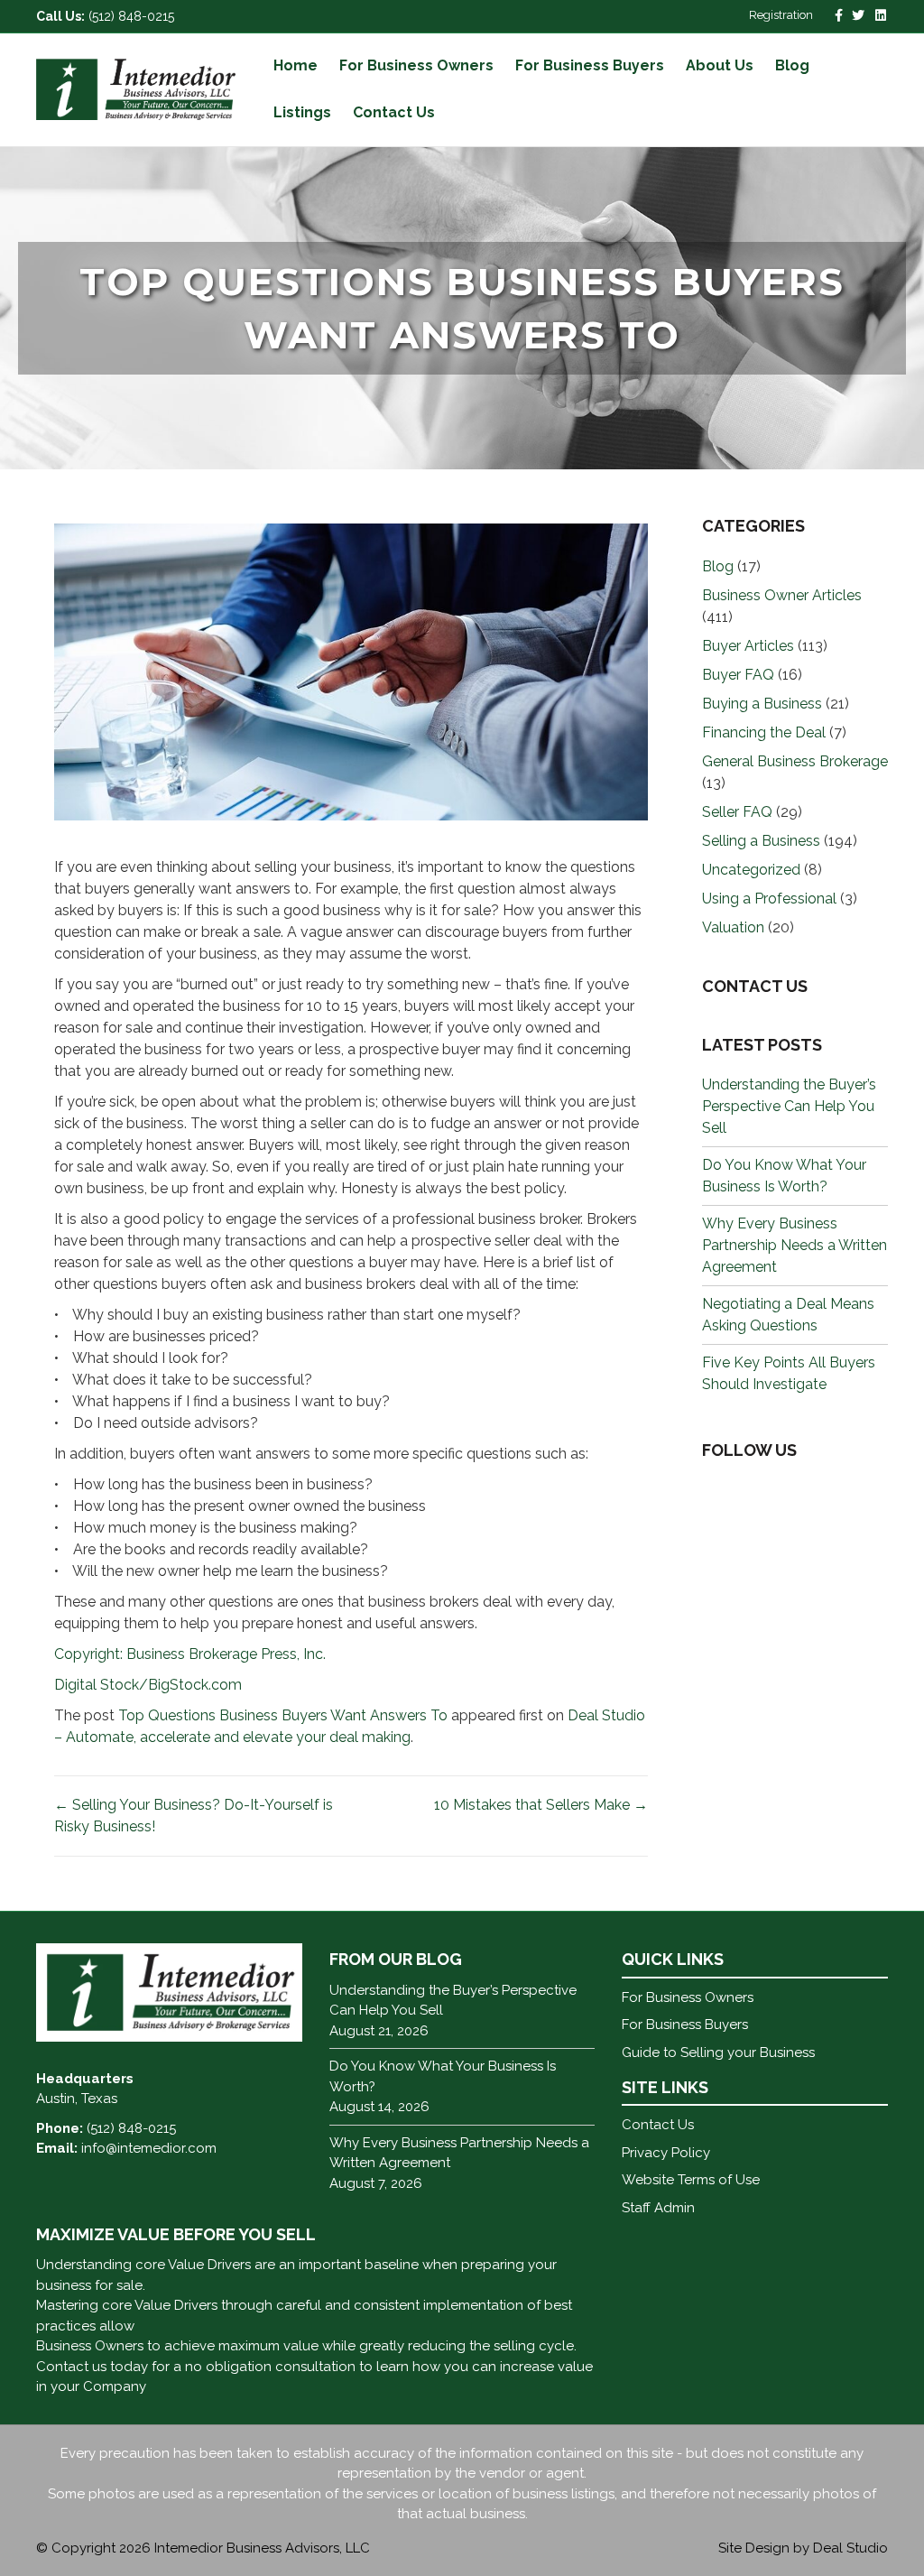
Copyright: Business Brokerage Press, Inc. (190, 1654)
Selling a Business (761, 841)
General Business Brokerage (795, 761)
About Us (720, 65)
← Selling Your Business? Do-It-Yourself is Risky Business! (194, 1816)
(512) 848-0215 (131, 16)
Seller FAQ (737, 812)
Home (296, 65)
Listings (302, 112)
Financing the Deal (764, 732)
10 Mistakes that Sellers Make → (541, 1805)
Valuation (733, 927)
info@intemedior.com (149, 2148)
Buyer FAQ (738, 675)
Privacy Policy (666, 2153)
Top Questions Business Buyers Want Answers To (283, 1715)
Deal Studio (850, 2548)
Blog (792, 65)
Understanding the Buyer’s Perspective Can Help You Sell (789, 1106)
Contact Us (394, 112)
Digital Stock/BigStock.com (148, 1685)
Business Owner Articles (782, 595)
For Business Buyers (590, 65)
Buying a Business (762, 704)
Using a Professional (769, 899)
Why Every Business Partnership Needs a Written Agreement (795, 1245)
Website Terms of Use (691, 2180)
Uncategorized (751, 870)
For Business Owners (416, 65)
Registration (781, 15)
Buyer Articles (748, 646)
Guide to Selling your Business (718, 2052)
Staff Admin (658, 2208)
